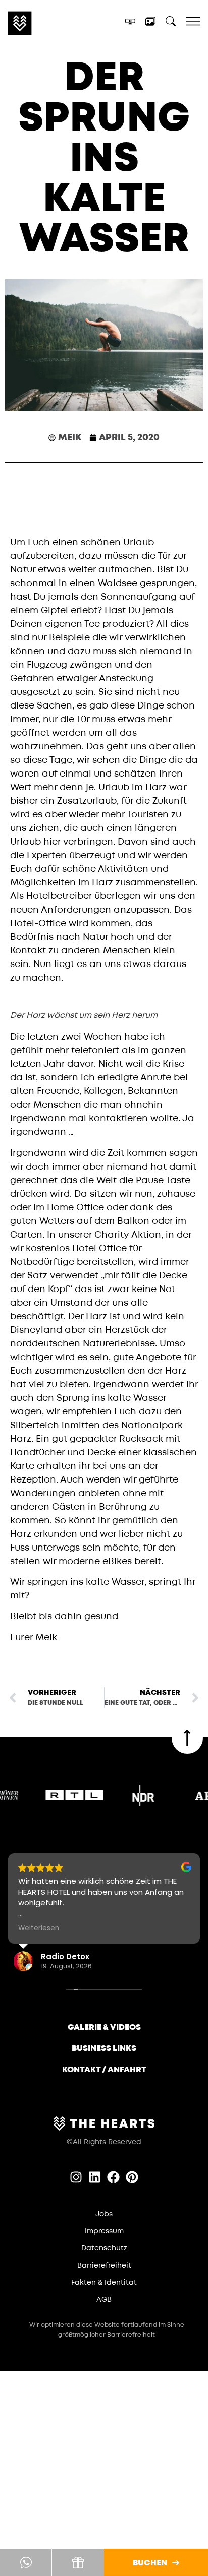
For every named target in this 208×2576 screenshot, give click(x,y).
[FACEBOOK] (113, 2177)
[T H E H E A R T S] (47, 23)
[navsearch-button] (171, 23)
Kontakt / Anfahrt (104, 2070)
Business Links (104, 2048)
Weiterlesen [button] (39, 1928)
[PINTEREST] (132, 2177)
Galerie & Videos (104, 2027)
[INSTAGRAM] (76, 2177)
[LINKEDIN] (95, 2177)
